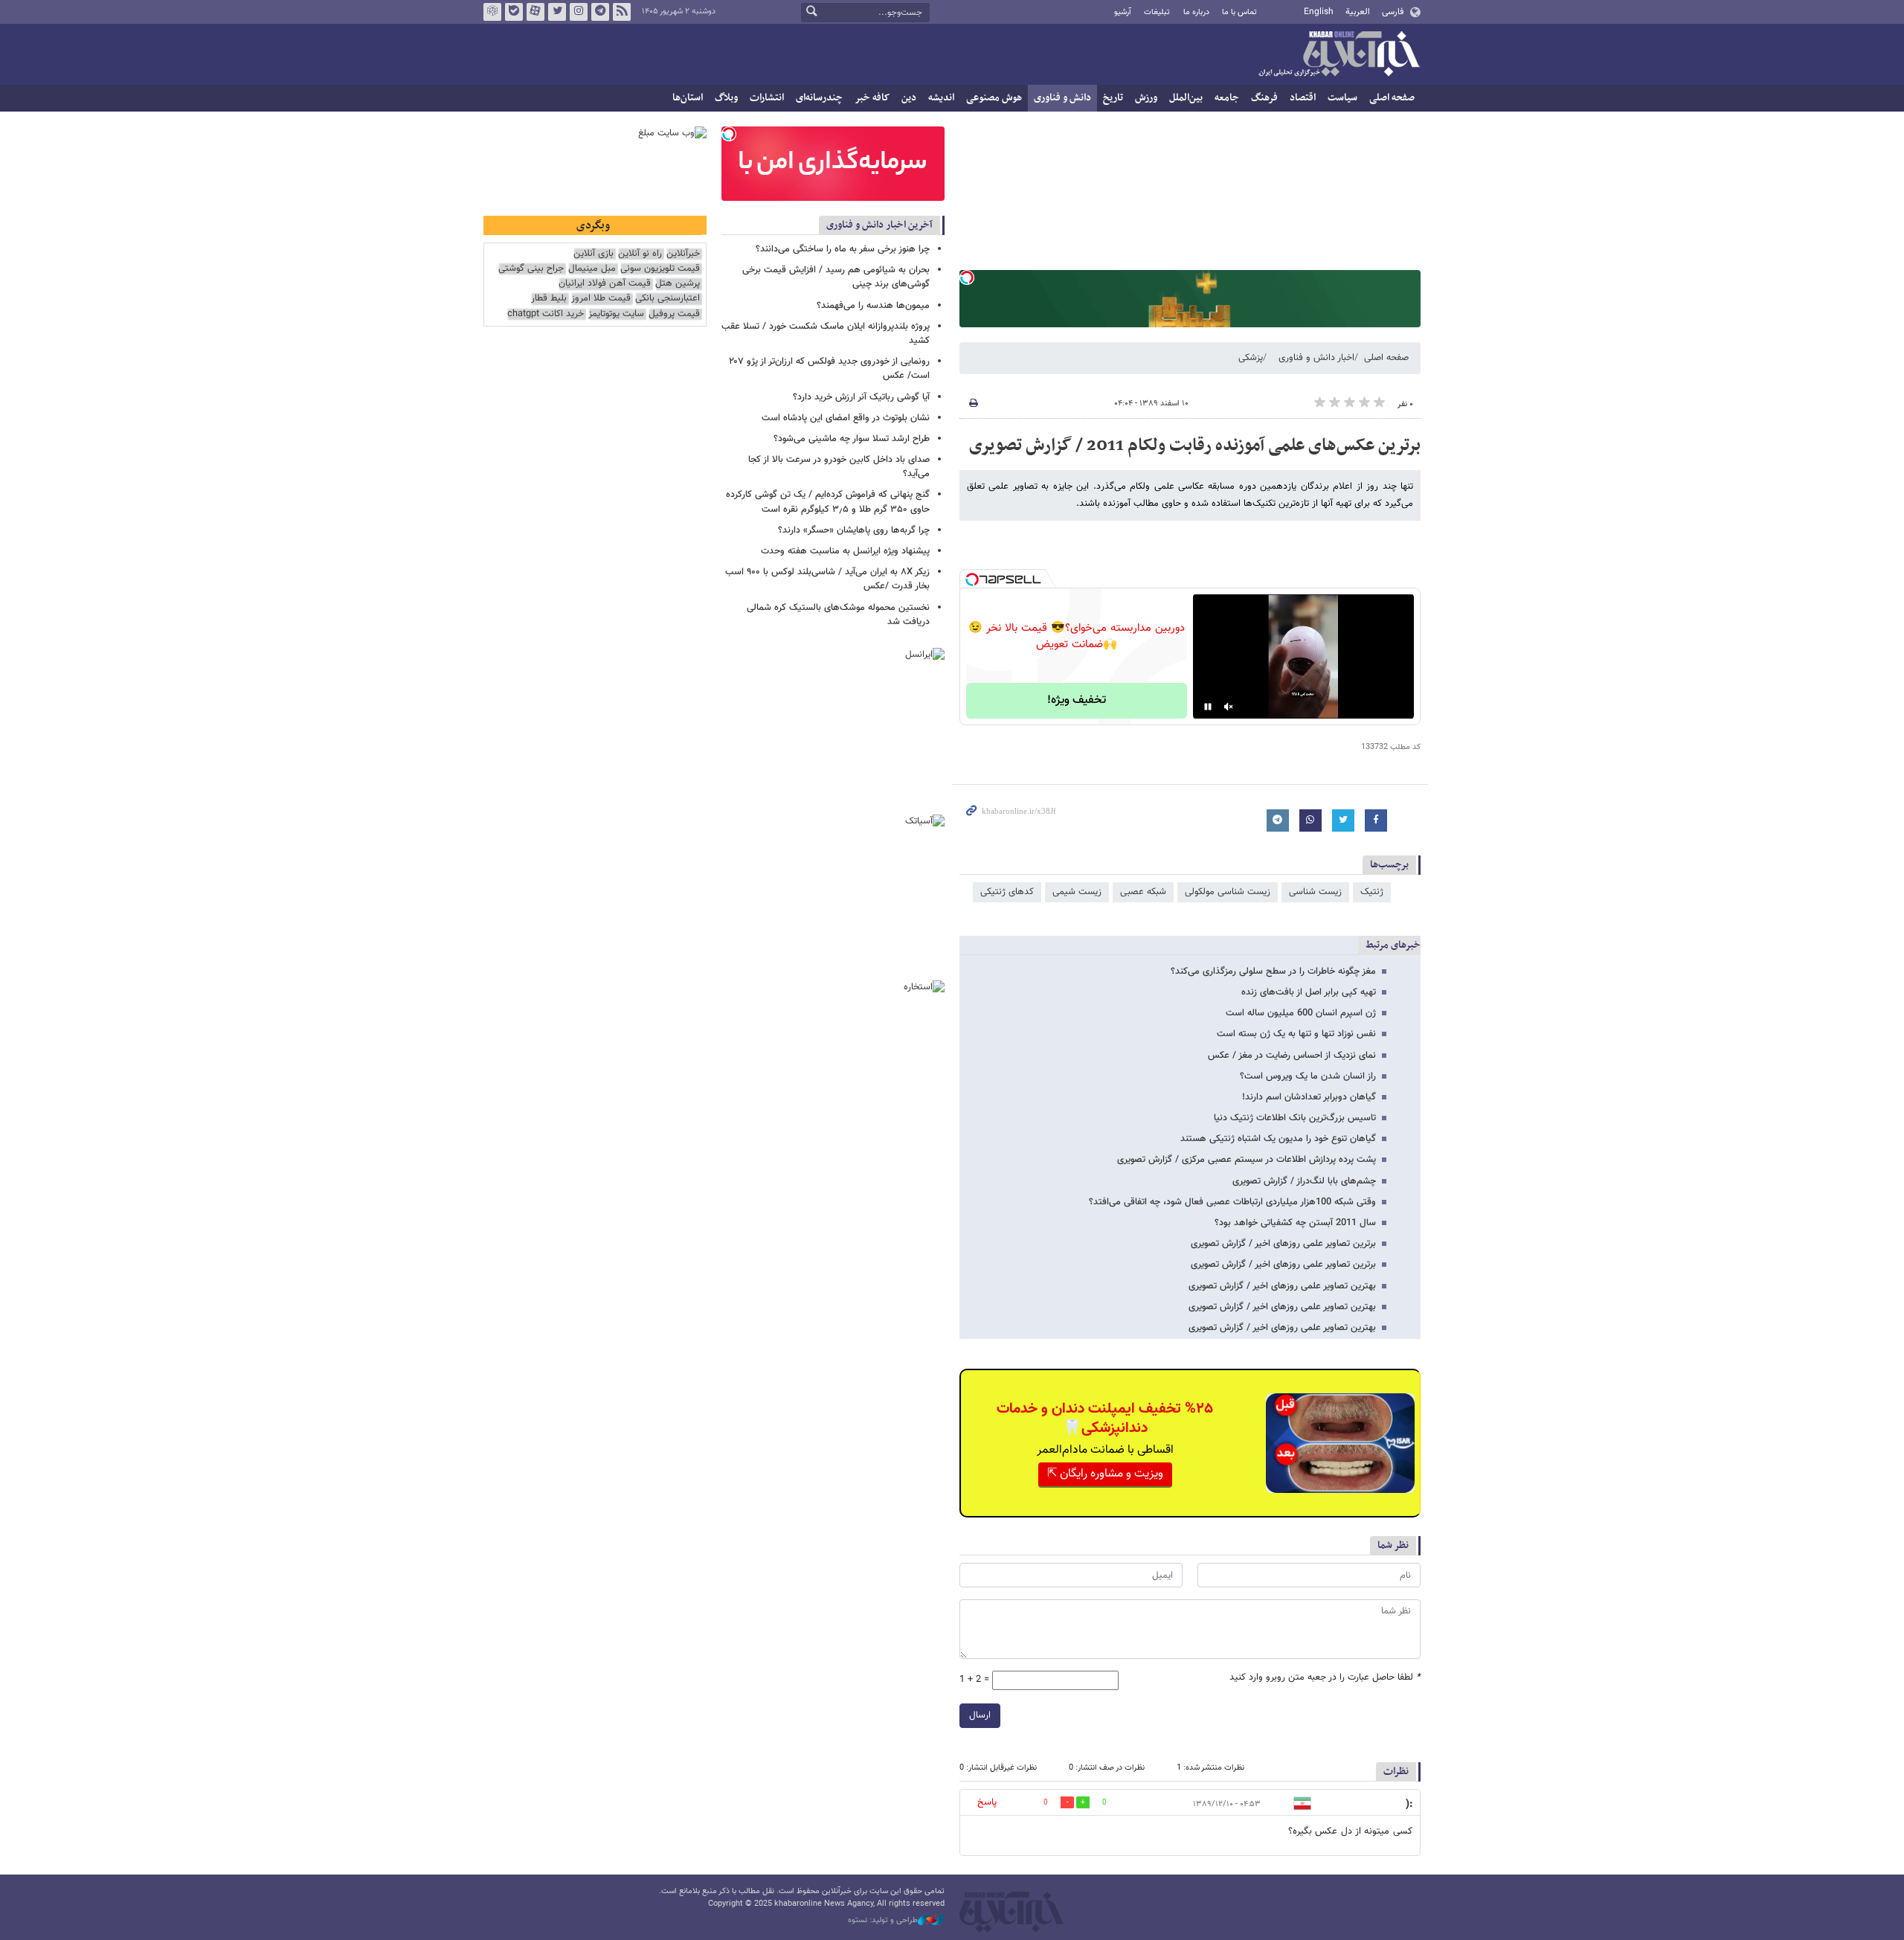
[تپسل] (967, 277)
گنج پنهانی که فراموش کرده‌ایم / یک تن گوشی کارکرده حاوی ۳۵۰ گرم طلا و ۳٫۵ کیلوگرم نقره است (828, 502)
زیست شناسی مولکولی (1228, 892)
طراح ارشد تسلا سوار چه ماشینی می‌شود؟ (852, 439)
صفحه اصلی (1392, 98)
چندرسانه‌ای (819, 98)
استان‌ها (688, 98)
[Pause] (1208, 707)
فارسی (1393, 12)
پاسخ (987, 1802)
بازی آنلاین (594, 254)
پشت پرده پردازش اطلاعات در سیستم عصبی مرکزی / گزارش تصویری (1247, 1160)
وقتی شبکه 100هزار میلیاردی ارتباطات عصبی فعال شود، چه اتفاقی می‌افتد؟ (1232, 1202)
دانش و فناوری (1062, 98)
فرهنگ (1264, 98)
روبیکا (492, 12)
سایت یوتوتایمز (616, 314)
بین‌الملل (1186, 98)
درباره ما (1196, 12)
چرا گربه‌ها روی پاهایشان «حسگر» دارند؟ (854, 530)
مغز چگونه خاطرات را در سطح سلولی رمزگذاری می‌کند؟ (1273, 971)
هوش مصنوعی (994, 98)
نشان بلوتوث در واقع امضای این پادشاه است (846, 418)
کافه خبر (872, 98)
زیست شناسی (1315, 892)
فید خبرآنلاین (622, 12)
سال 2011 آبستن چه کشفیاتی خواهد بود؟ (1295, 1223)
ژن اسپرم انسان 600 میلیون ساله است (1301, 1013)
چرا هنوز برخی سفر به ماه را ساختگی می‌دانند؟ (843, 249)
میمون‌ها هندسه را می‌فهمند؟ (873, 306)
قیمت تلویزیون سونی (660, 269)
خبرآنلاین (1339, 55)
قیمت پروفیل (674, 314)
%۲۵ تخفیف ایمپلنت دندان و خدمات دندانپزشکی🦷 (1105, 1419)
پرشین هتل (678, 284)
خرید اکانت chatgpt (546, 314)
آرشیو (1123, 12)
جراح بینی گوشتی (531, 269)
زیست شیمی (1077, 892)
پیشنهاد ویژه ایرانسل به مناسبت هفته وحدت (845, 551)
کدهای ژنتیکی (1007, 892)
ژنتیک (1372, 892)
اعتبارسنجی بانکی (668, 299)
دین (909, 98)
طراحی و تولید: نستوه (883, 1921)
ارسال (980, 1715)
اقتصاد (1303, 98)
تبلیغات (1157, 12)
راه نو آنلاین (640, 254)
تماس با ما (1239, 12)
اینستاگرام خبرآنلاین (579, 12)
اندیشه (941, 98)
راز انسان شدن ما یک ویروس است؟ (1308, 1076)
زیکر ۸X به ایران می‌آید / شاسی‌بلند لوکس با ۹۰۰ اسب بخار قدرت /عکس (827, 579)
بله (514, 12)
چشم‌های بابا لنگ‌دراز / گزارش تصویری (1304, 1181)
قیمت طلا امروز (601, 299)
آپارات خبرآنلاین (535, 12)
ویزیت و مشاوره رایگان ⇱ (1105, 1474)
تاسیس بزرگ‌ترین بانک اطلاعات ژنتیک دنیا (1295, 1118)
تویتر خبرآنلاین (557, 12)
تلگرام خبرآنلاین (600, 12)
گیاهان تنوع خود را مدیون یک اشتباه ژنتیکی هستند (1278, 1139)
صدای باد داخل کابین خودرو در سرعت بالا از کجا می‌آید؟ (839, 467)
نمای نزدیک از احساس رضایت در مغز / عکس (1292, 1056)
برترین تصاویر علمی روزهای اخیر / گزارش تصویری (1283, 1244)
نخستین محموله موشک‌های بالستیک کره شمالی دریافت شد (838, 615)
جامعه (1227, 98)
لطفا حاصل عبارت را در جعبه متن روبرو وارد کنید (1325, 1678)
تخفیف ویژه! (1077, 700)
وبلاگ (726, 98)
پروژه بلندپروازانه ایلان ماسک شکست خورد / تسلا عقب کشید (826, 334)
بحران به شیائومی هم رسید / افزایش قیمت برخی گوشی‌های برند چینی (836, 277)
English (1319, 12)
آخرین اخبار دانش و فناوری (879, 225)
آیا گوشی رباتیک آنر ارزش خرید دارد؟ (861, 397)
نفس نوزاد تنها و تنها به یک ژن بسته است (1296, 1034)
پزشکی (1251, 358)
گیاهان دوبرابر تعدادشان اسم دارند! (1309, 1097)
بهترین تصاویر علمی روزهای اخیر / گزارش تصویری (1282, 1286)
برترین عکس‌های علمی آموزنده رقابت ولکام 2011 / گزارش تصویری (1195, 446)
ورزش (1146, 98)
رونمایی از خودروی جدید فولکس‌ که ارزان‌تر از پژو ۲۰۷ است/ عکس (829, 369)
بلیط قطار (549, 299)
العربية (1358, 12)
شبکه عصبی (1143, 892)
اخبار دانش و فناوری (1316, 358)
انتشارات (767, 98)
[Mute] (1229, 707)
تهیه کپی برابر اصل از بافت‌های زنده (1309, 992)
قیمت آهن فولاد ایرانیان (605, 284)
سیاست (1342, 98)
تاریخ (1113, 98)
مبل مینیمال (592, 269)
